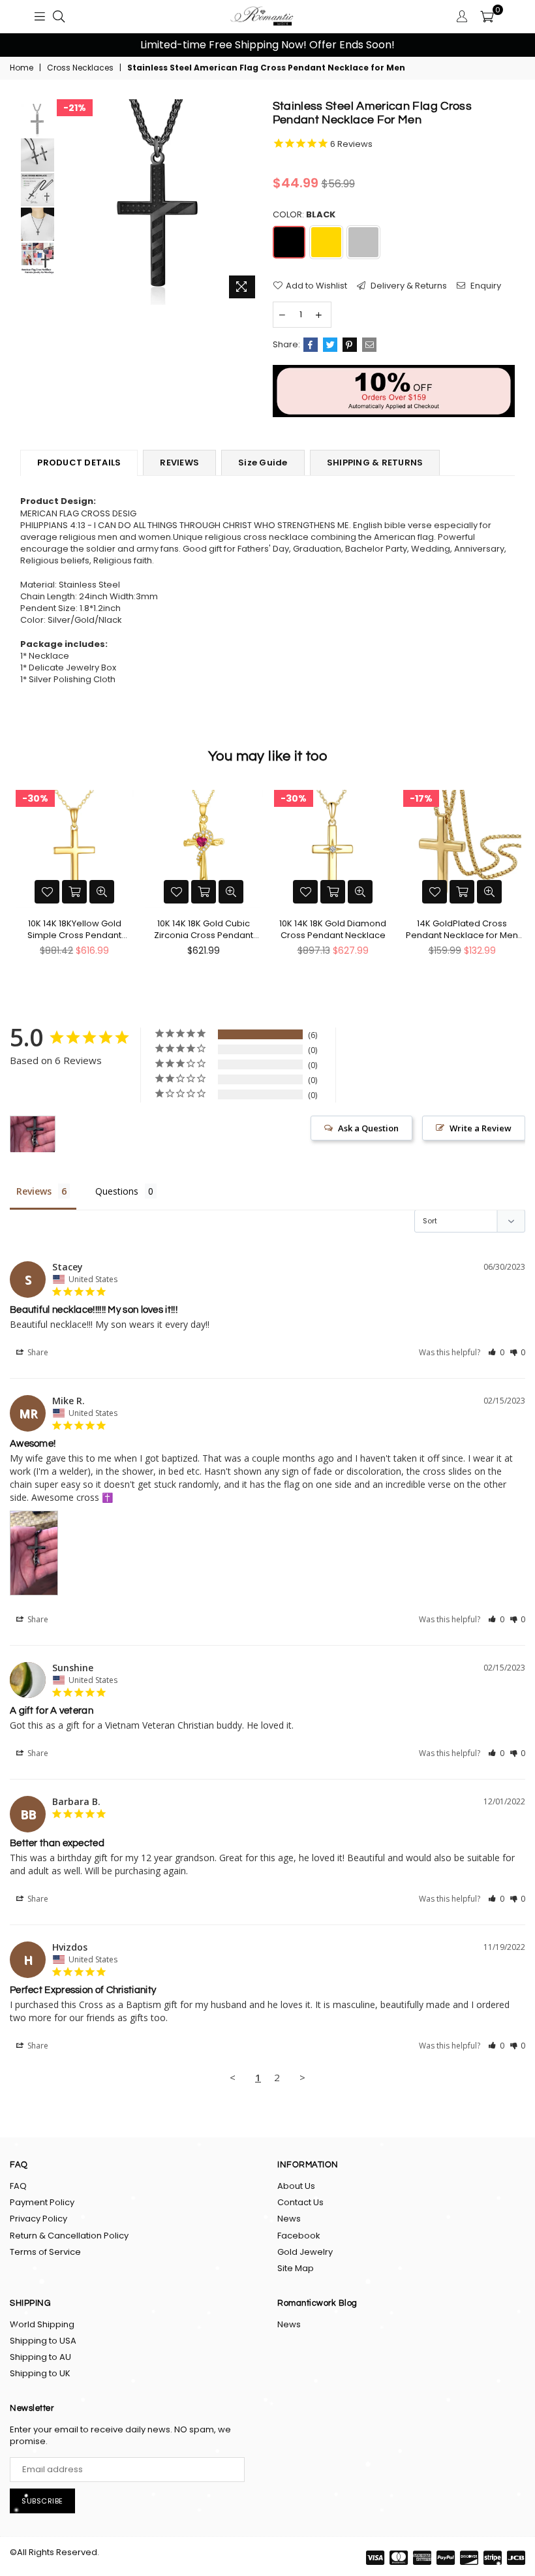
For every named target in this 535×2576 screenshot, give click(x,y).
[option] (267, 45)
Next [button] (509, 45)
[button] (496, 1352)
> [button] (302, 2077)
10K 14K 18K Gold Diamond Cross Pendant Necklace (333, 930)
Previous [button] (26, 45)
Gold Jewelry (305, 2252)
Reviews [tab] (34, 1191)
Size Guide (263, 463)
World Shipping (42, 2324)
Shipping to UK (40, 2373)
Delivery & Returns (408, 286)
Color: (304, 215)
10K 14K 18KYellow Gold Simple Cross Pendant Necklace (74, 930)
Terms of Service (45, 2252)
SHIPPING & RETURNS (375, 463)
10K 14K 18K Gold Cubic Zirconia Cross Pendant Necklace (204, 930)
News (289, 2219)
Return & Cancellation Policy (69, 2236)
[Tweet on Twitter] (330, 345)
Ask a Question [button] (368, 1128)
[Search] (59, 16)
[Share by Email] (369, 345)
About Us (296, 2186)
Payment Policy (42, 2202)
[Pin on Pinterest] (350, 345)
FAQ (18, 2186)
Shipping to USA (43, 2341)
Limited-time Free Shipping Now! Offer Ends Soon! (267, 45)
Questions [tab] (117, 1191)
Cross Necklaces (80, 68)
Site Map (296, 2268)
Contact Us (300, 2202)
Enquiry (485, 286)
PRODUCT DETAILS (79, 463)
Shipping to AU (40, 2357)
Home (22, 68)
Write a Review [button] (481, 1128)
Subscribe (42, 2501)
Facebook (299, 2236)
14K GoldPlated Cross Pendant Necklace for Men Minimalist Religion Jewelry (462, 930)
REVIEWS (179, 463)
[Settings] (462, 16)
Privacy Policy (38, 2219)
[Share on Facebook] (311, 345)
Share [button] (37, 1352)
